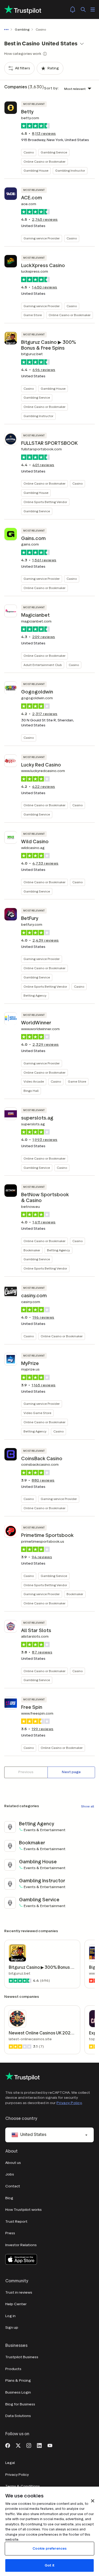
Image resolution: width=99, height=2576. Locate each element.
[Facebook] (8, 2445)
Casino (29, 152)
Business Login (18, 2392)
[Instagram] (29, 2445)
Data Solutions (18, 2416)
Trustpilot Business (22, 2357)
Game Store (33, 315)
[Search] (83, 9)
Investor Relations (21, 2245)
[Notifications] (73, 9)
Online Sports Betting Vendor (45, 502)
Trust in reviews (19, 2292)
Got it (49, 2565)
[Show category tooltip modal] (45, 54)
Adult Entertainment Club (43, 665)
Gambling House (36, 170)
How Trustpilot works (23, 2210)
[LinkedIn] (39, 2445)
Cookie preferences (49, 2548)
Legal (10, 2463)
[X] (18, 2445)
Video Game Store (37, 1413)
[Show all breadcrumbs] (7, 30)
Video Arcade (34, 1081)
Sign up (12, 2327)
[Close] (93, 2501)
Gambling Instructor (70, 170)
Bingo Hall (31, 1091)
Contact (13, 2186)
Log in (10, 2316)
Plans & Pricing (18, 2380)
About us (13, 2163)
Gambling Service (54, 152)
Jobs (10, 2174)
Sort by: (51, 88)
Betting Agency (35, 995)
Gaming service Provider (42, 238)
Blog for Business (20, 2404)
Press (10, 2233)
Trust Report (16, 2222)
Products (13, 2369)
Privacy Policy (69, 2103)
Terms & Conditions (23, 2486)
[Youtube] (50, 2445)
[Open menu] (93, 9)
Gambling (22, 29)
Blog (9, 2198)
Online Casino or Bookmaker (44, 161)
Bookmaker (32, 1250)
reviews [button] (44, 134)
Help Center (16, 2304)
